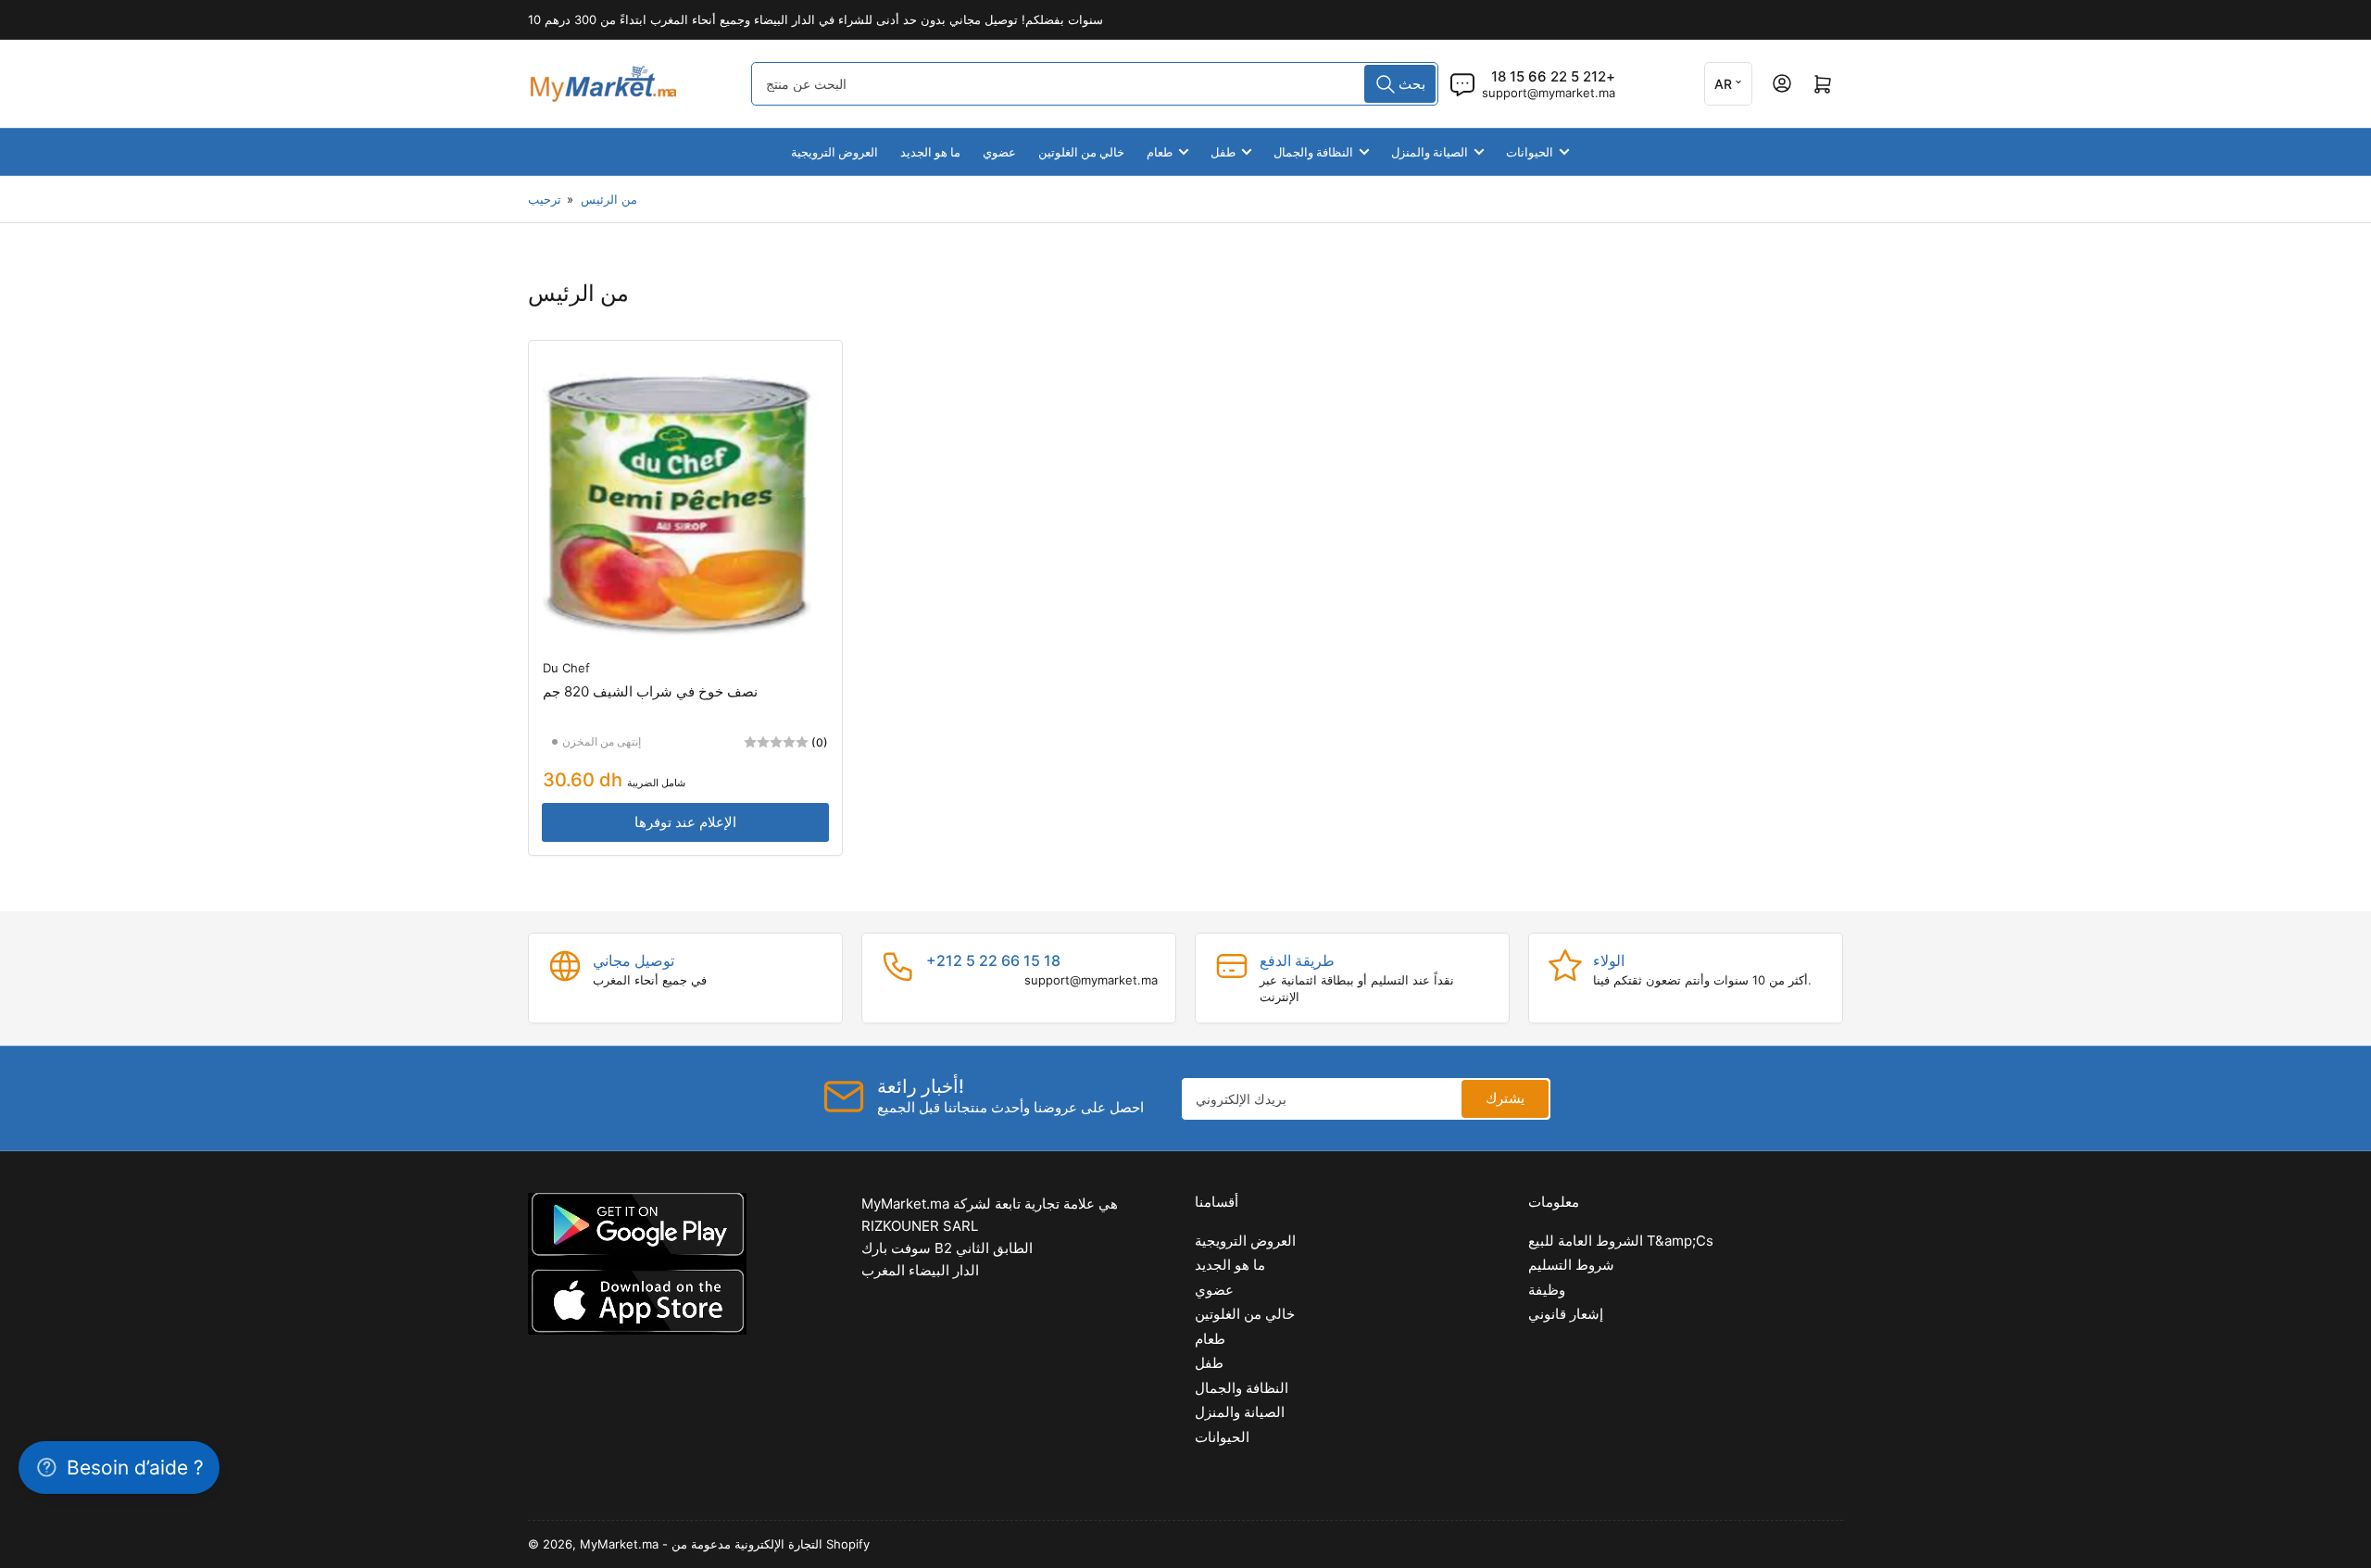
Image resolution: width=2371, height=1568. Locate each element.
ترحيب (545, 199)
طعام (1160, 152)
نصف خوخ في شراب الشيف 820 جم (650, 691)
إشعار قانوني (1566, 1314)
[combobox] (1095, 84)
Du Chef (566, 668)
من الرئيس (609, 199)
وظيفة (1547, 1290)
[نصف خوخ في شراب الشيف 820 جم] (685, 497)
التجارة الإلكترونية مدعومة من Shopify (771, 1544)
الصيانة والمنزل (1430, 152)
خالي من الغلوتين (1081, 152)
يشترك (1505, 1098)
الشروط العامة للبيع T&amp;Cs (1621, 1241)
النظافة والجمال (1313, 152)
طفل (1223, 152)
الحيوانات (1530, 152)
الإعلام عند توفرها (685, 822)
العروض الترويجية (834, 152)
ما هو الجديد (930, 152)
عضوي (999, 152)
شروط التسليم (1571, 1265)
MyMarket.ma (619, 1544)
